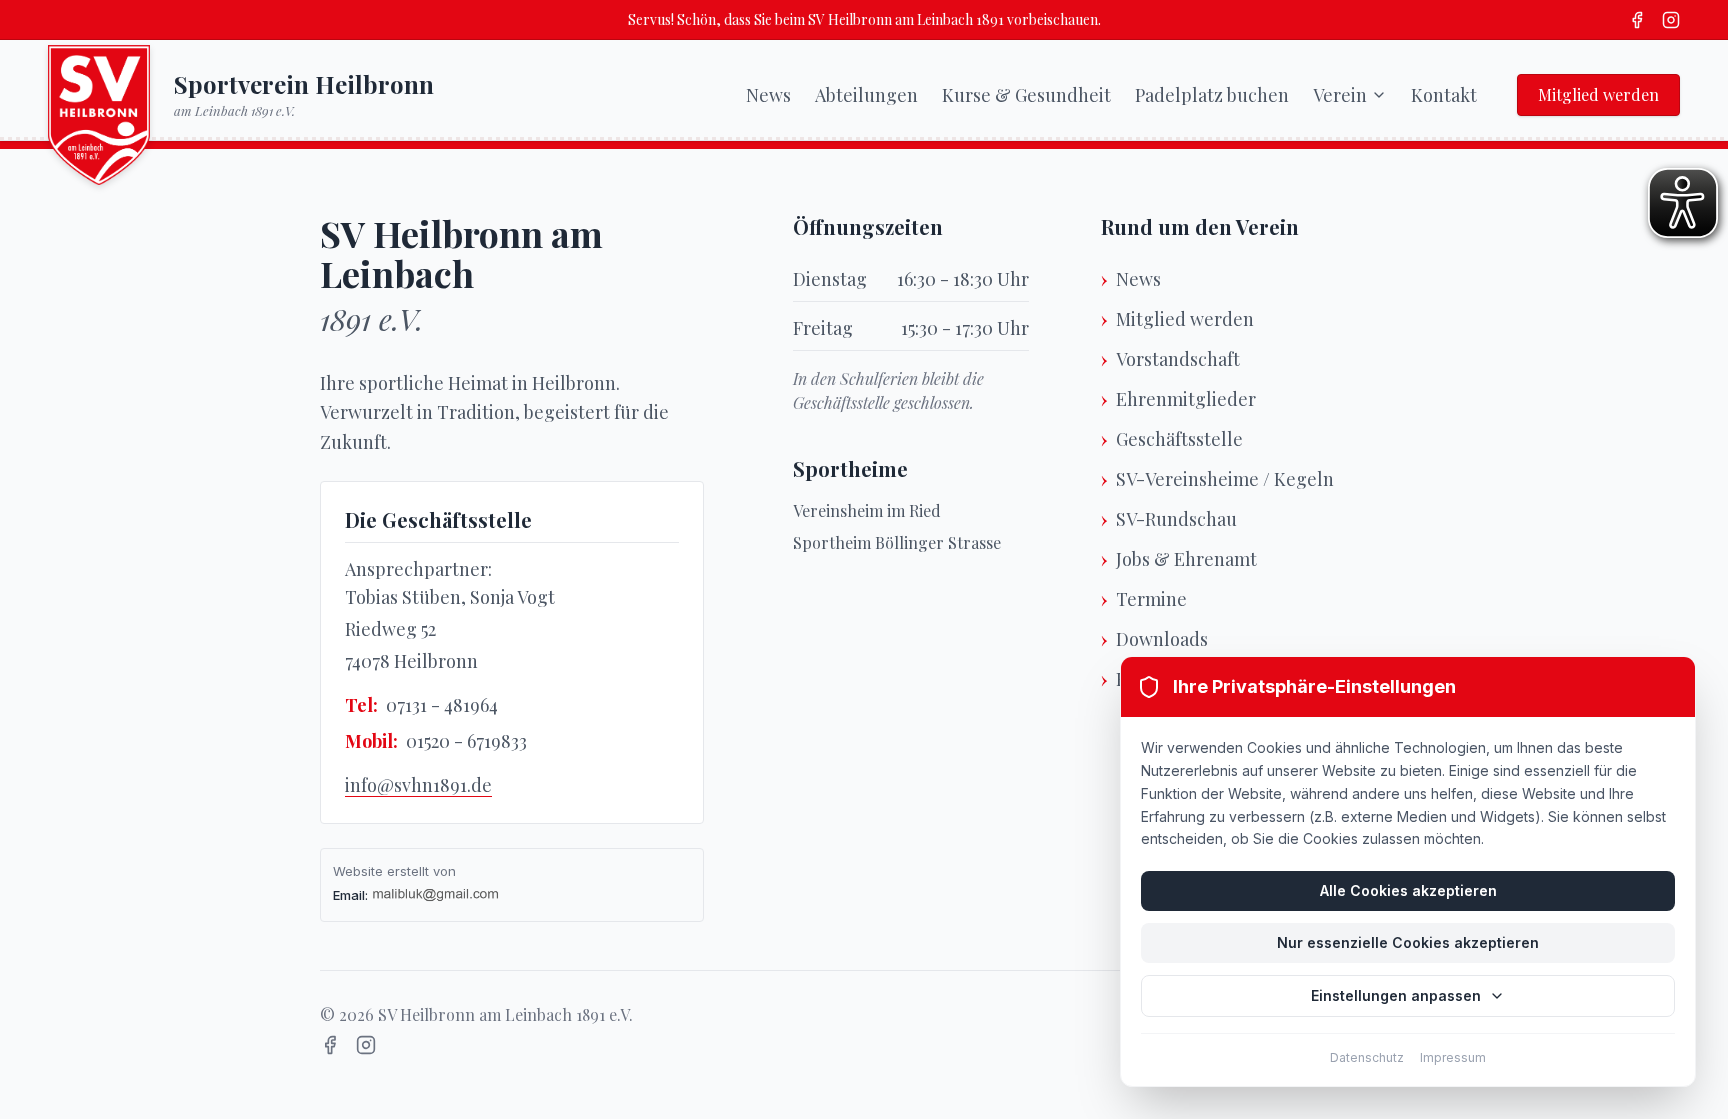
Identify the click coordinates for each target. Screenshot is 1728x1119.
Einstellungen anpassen (1396, 995)
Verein (1340, 95)
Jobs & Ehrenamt (1186, 559)
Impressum (1453, 1057)
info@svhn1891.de (418, 785)
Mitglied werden (1598, 94)
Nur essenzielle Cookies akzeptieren (1408, 942)
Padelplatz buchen (1212, 95)
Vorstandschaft (1178, 359)
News (768, 95)
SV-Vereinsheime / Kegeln (1225, 479)
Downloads (1162, 639)
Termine (1151, 599)
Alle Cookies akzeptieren (1408, 890)
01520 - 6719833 (466, 741)
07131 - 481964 (442, 705)
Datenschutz (1367, 1057)
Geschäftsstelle (1179, 439)
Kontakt (1444, 95)
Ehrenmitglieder (1186, 399)
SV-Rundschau (1176, 519)
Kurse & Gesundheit (1026, 95)
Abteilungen (866, 95)
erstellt (408, 871)
